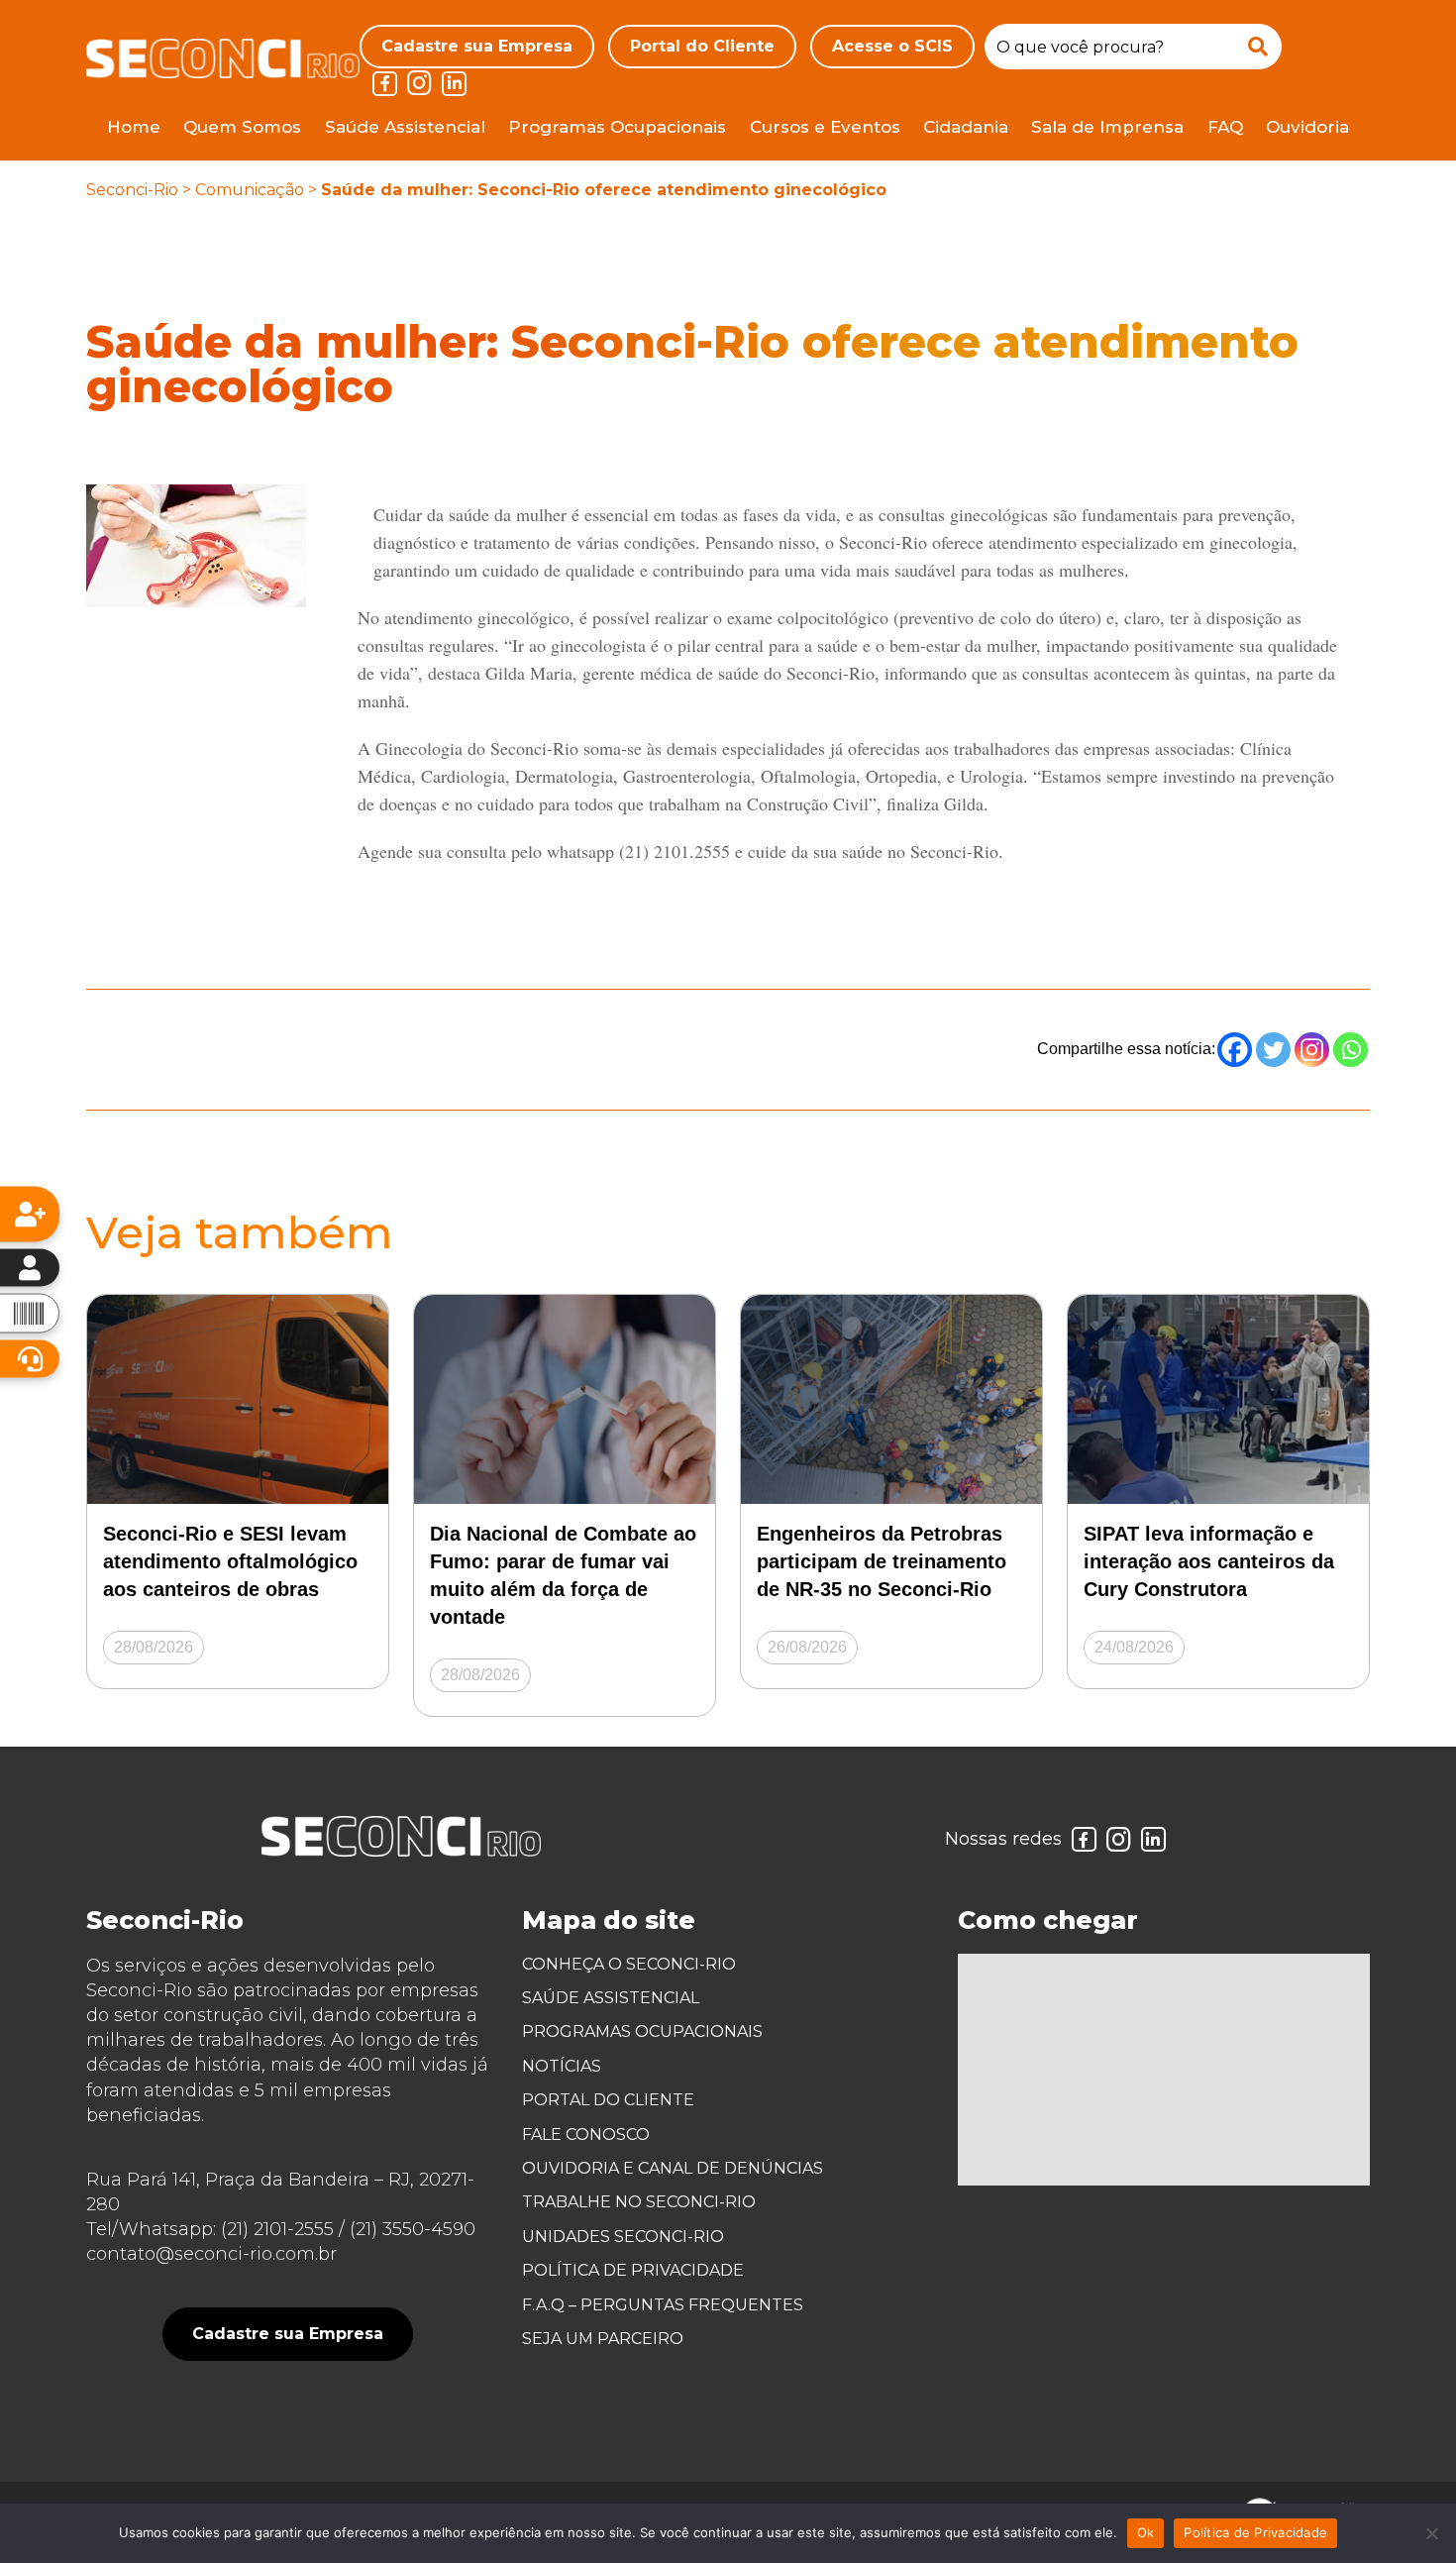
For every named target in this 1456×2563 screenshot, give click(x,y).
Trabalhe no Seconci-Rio (639, 2202)
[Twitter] (1273, 1050)
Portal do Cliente (702, 46)
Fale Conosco (586, 2135)
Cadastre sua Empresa (477, 46)
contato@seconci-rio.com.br (211, 2254)
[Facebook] (1235, 1050)
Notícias (562, 2066)
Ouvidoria (1307, 127)
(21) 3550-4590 (413, 2229)
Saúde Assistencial (405, 127)
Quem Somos (242, 127)
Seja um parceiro (603, 2339)
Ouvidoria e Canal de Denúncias (673, 2168)
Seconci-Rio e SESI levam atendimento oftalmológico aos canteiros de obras (230, 1561)
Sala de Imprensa (1107, 127)
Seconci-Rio (132, 190)
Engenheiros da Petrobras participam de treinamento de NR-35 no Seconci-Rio (882, 1561)
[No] (1431, 2533)
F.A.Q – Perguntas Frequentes (663, 2305)
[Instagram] (1312, 1050)
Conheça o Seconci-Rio (629, 1964)
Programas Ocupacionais (617, 127)
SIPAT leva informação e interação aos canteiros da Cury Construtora (1209, 1561)
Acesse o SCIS (892, 46)
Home (134, 127)
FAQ (1225, 127)
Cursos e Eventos (825, 127)
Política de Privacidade (633, 2270)
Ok (1146, 2532)
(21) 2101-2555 (277, 2229)
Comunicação (250, 190)
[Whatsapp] (1351, 1050)
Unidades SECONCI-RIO (623, 2237)
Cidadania (966, 127)
